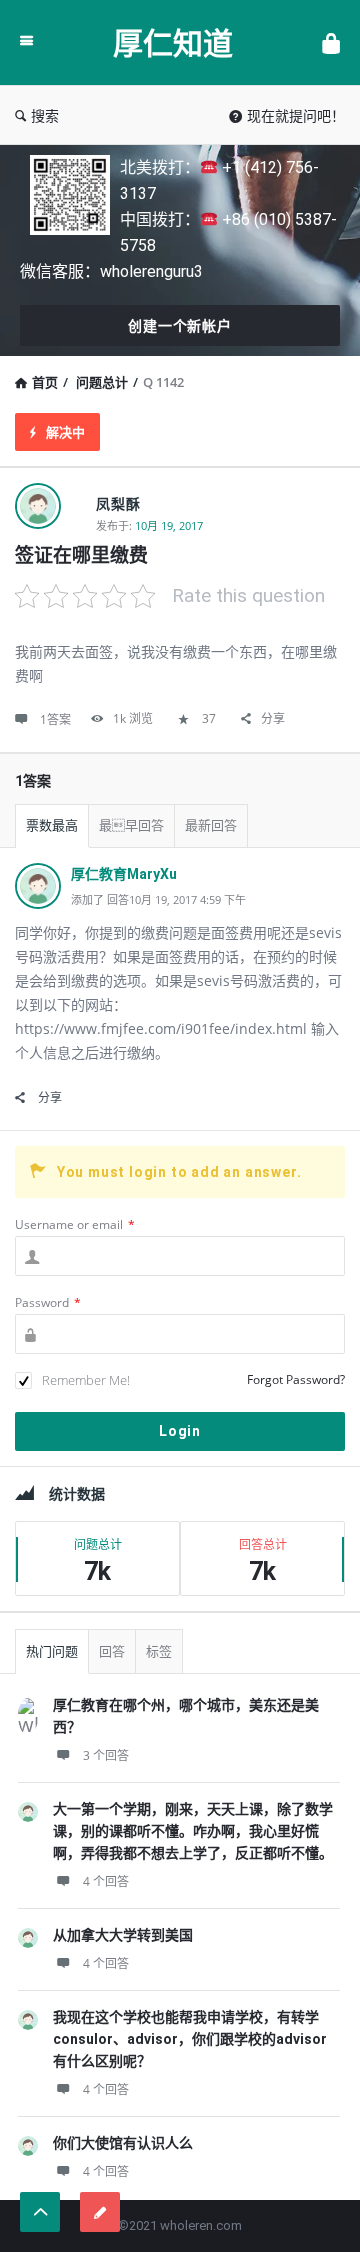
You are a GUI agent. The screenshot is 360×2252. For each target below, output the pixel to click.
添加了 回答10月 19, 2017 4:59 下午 (158, 899)
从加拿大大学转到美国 (123, 1935)
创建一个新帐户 (180, 326)
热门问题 (52, 1651)
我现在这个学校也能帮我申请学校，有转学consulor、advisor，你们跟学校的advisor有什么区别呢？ (190, 2039)
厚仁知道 (173, 42)
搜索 (45, 115)
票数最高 (52, 825)
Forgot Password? (296, 1379)
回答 (112, 1651)
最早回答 (131, 825)
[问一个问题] (100, 2212)
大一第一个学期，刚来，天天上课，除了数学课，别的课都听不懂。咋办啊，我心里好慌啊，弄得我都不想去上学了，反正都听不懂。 (193, 1831)
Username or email (75, 1224)
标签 (159, 1651)
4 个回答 (106, 1881)
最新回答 (211, 825)
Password (48, 1302)
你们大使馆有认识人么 (123, 2143)
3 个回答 (106, 1755)
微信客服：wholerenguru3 (111, 271)
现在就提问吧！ (296, 115)
